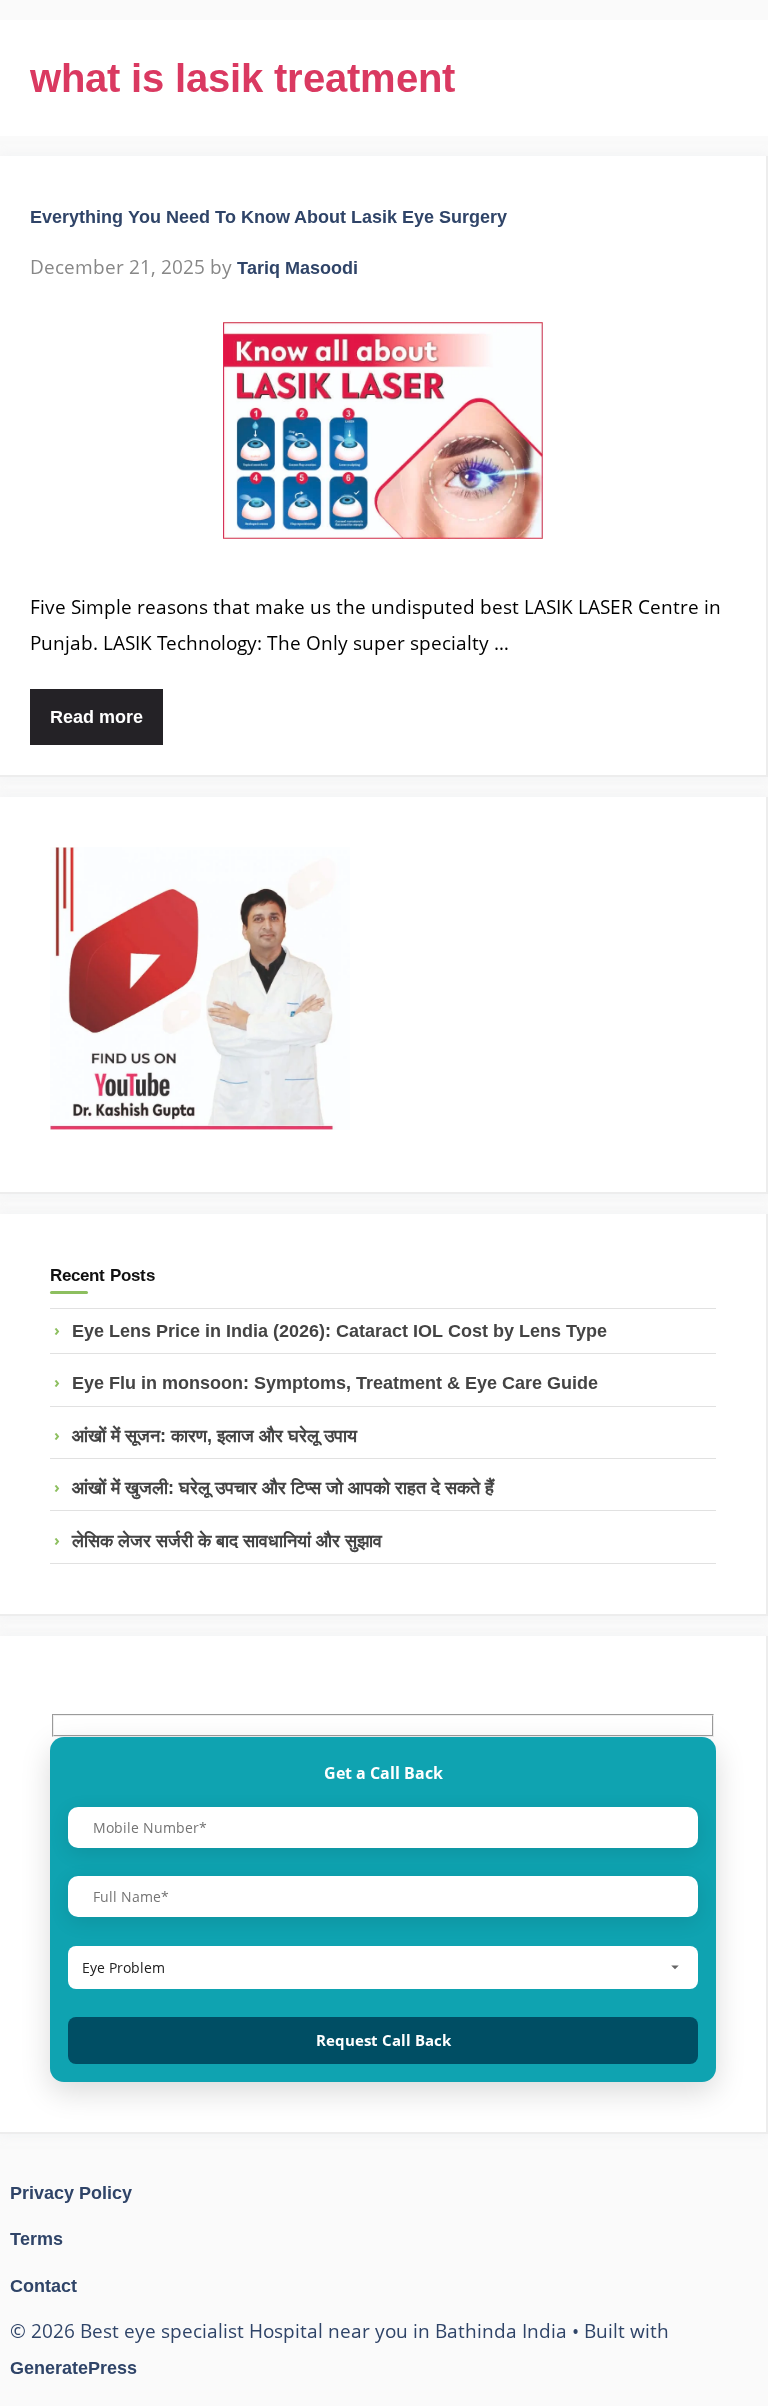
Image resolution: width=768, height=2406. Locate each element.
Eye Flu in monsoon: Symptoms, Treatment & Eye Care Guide (335, 1383)
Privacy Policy (71, 2193)
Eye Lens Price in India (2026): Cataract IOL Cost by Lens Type (339, 1331)
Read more (96, 717)
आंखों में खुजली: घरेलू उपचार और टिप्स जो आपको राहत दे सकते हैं (283, 1488)
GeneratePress (73, 2368)
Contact (43, 2286)
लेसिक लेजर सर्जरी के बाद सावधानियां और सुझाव (227, 1541)
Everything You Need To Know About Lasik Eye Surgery (268, 217)
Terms (36, 2239)
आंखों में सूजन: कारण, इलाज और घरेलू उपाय (214, 1436)
